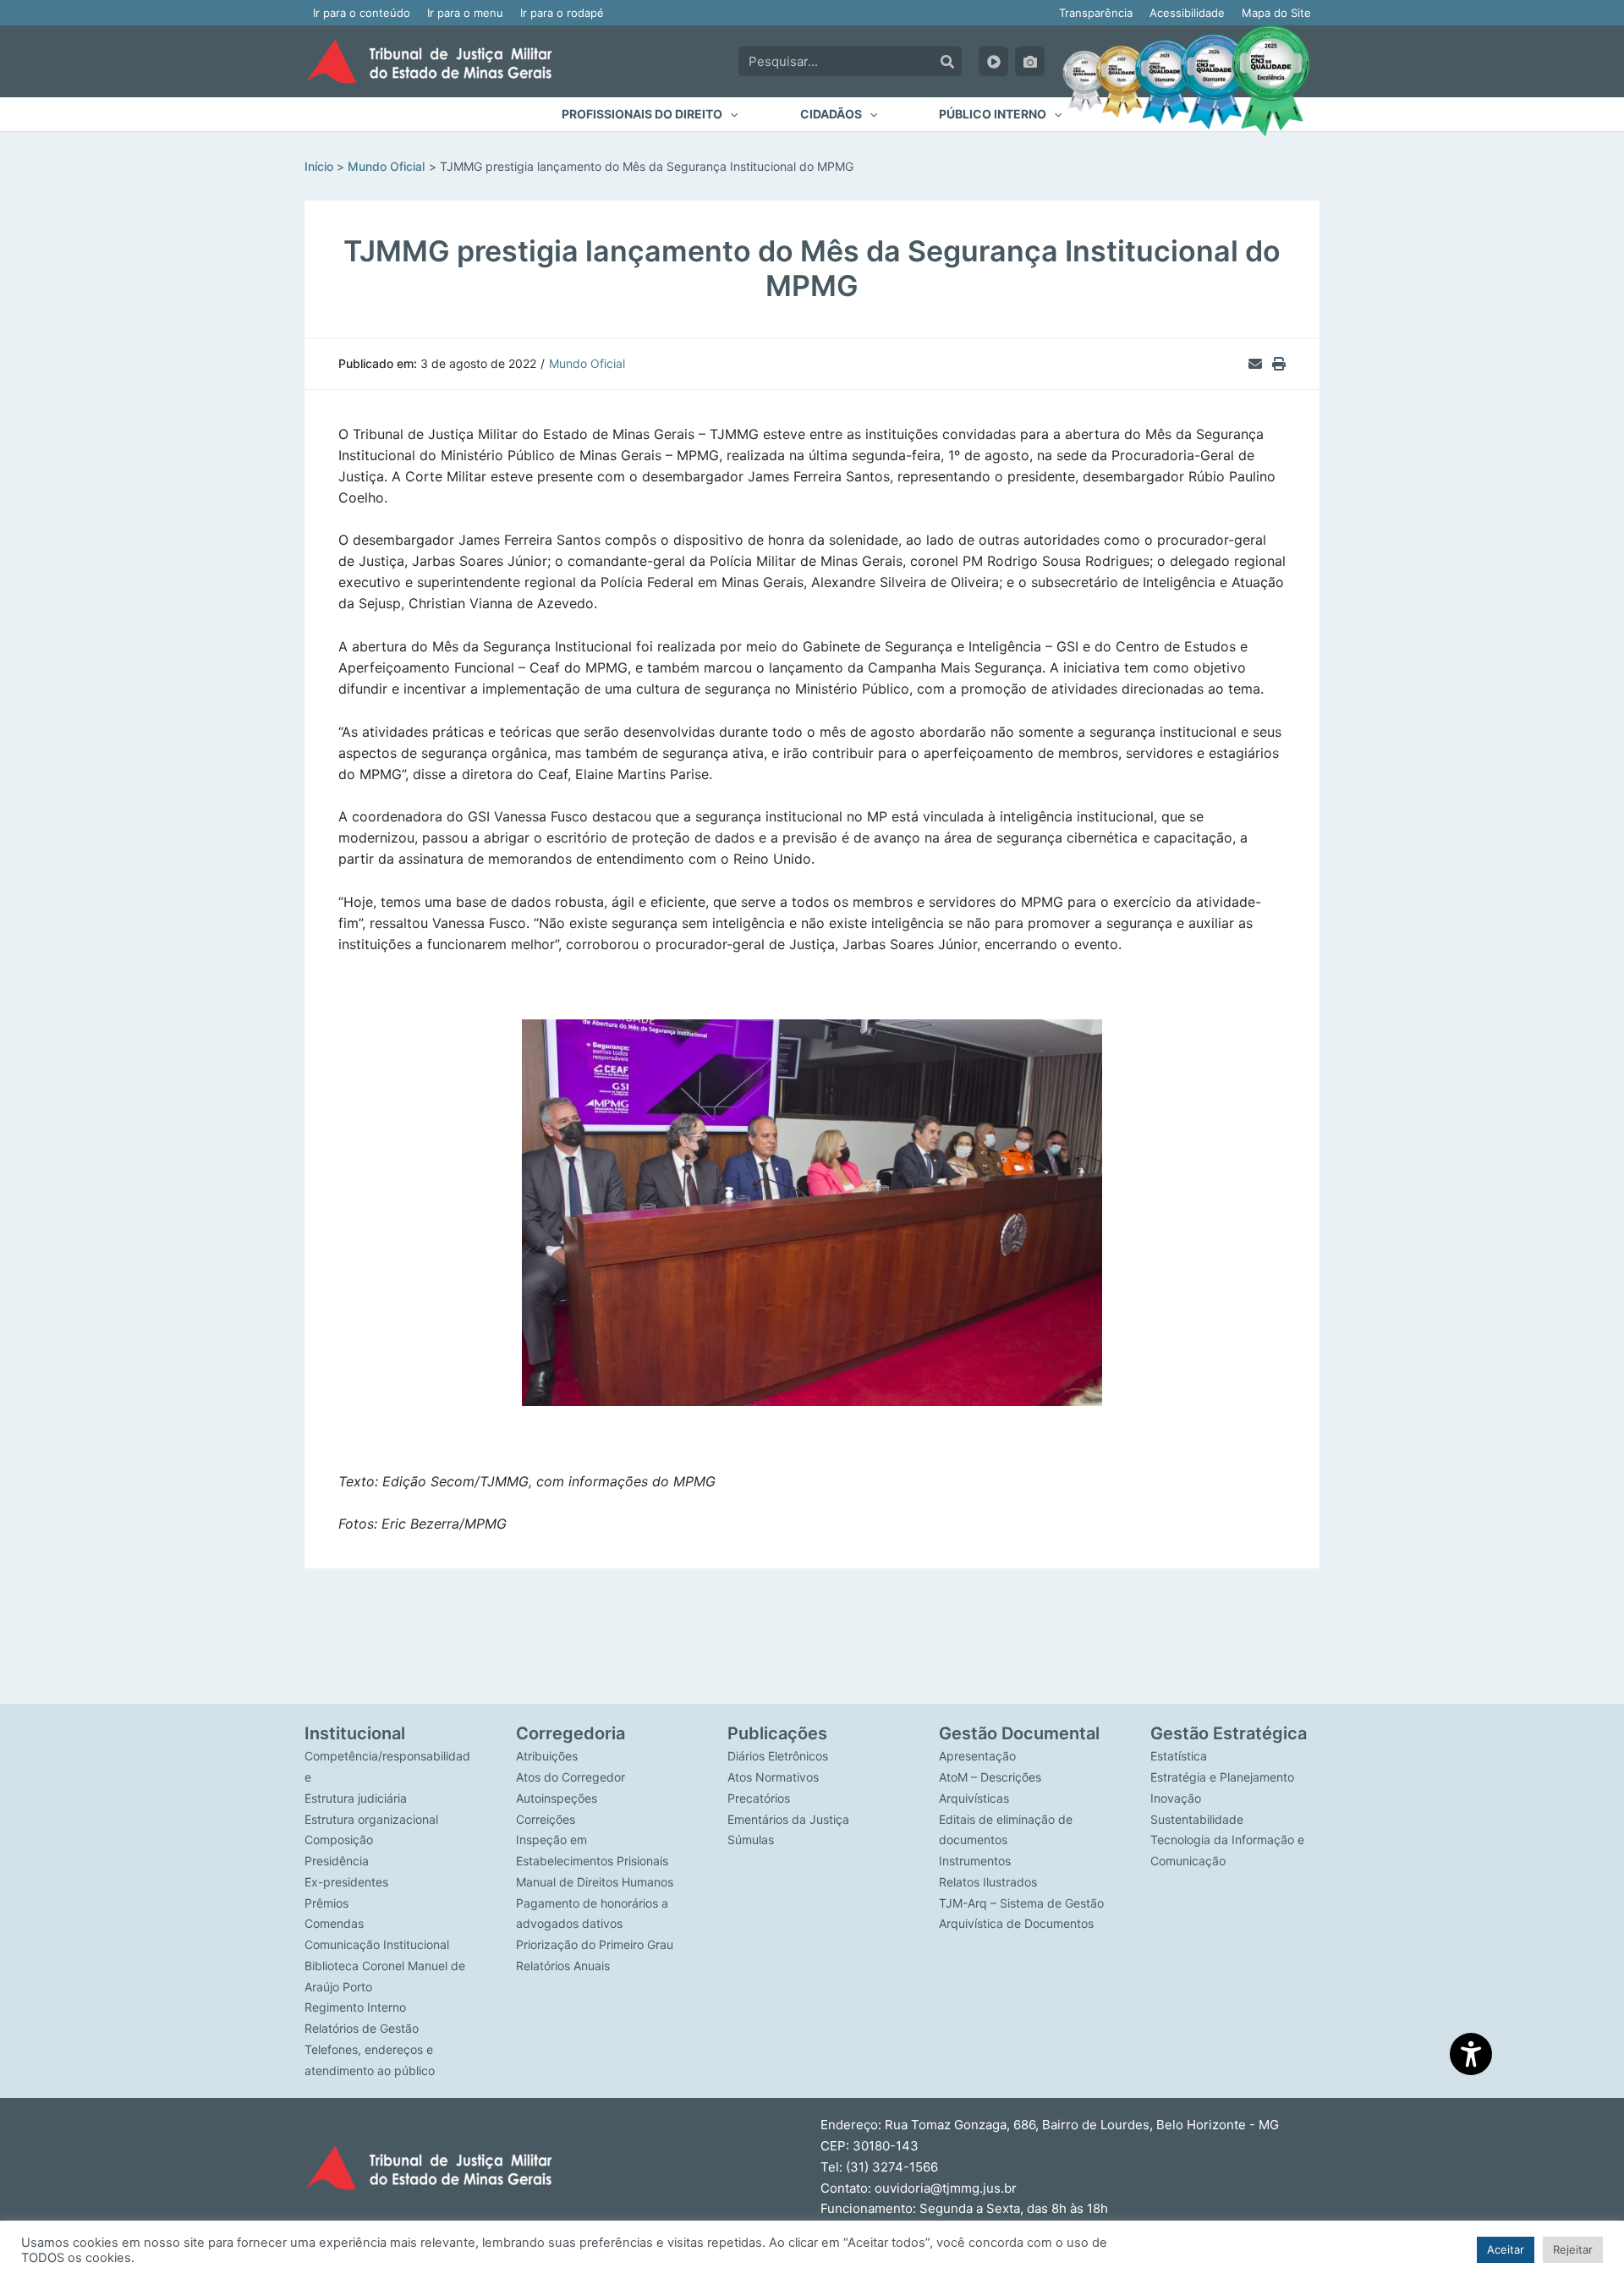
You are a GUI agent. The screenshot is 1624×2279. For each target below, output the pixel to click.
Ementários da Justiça (788, 1819)
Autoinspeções (557, 1798)
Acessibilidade (1187, 13)
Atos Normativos (773, 1777)
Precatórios (759, 1798)
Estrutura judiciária (356, 1798)
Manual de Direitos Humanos (595, 1882)
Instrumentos (975, 1861)
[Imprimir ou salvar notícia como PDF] (1279, 364)
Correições (546, 1819)
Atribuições (547, 1756)
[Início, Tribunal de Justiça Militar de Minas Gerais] (429, 61)
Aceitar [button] (1506, 2249)
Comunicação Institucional (377, 1944)
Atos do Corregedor (571, 1777)
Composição (339, 1840)
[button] (650, 114)
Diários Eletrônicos (778, 1756)
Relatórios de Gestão (362, 2028)
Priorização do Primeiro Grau (595, 1944)
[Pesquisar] (947, 61)
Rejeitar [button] (1573, 2249)
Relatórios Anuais (563, 1966)
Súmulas (751, 1840)
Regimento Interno (355, 2007)
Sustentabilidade (1197, 1819)
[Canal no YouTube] (993, 61)
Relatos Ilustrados (988, 1882)
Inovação (1176, 1798)
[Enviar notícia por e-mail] (1255, 364)
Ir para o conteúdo (362, 13)
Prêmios (326, 1903)
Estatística (1179, 1756)
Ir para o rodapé (562, 13)
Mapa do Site (1276, 13)
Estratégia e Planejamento (1222, 1777)
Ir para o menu (465, 13)
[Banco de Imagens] (1030, 61)
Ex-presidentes (346, 1882)
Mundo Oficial (587, 363)
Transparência (1096, 13)
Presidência (337, 1861)
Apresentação (977, 1756)
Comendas (334, 1923)
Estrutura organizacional (371, 1819)
